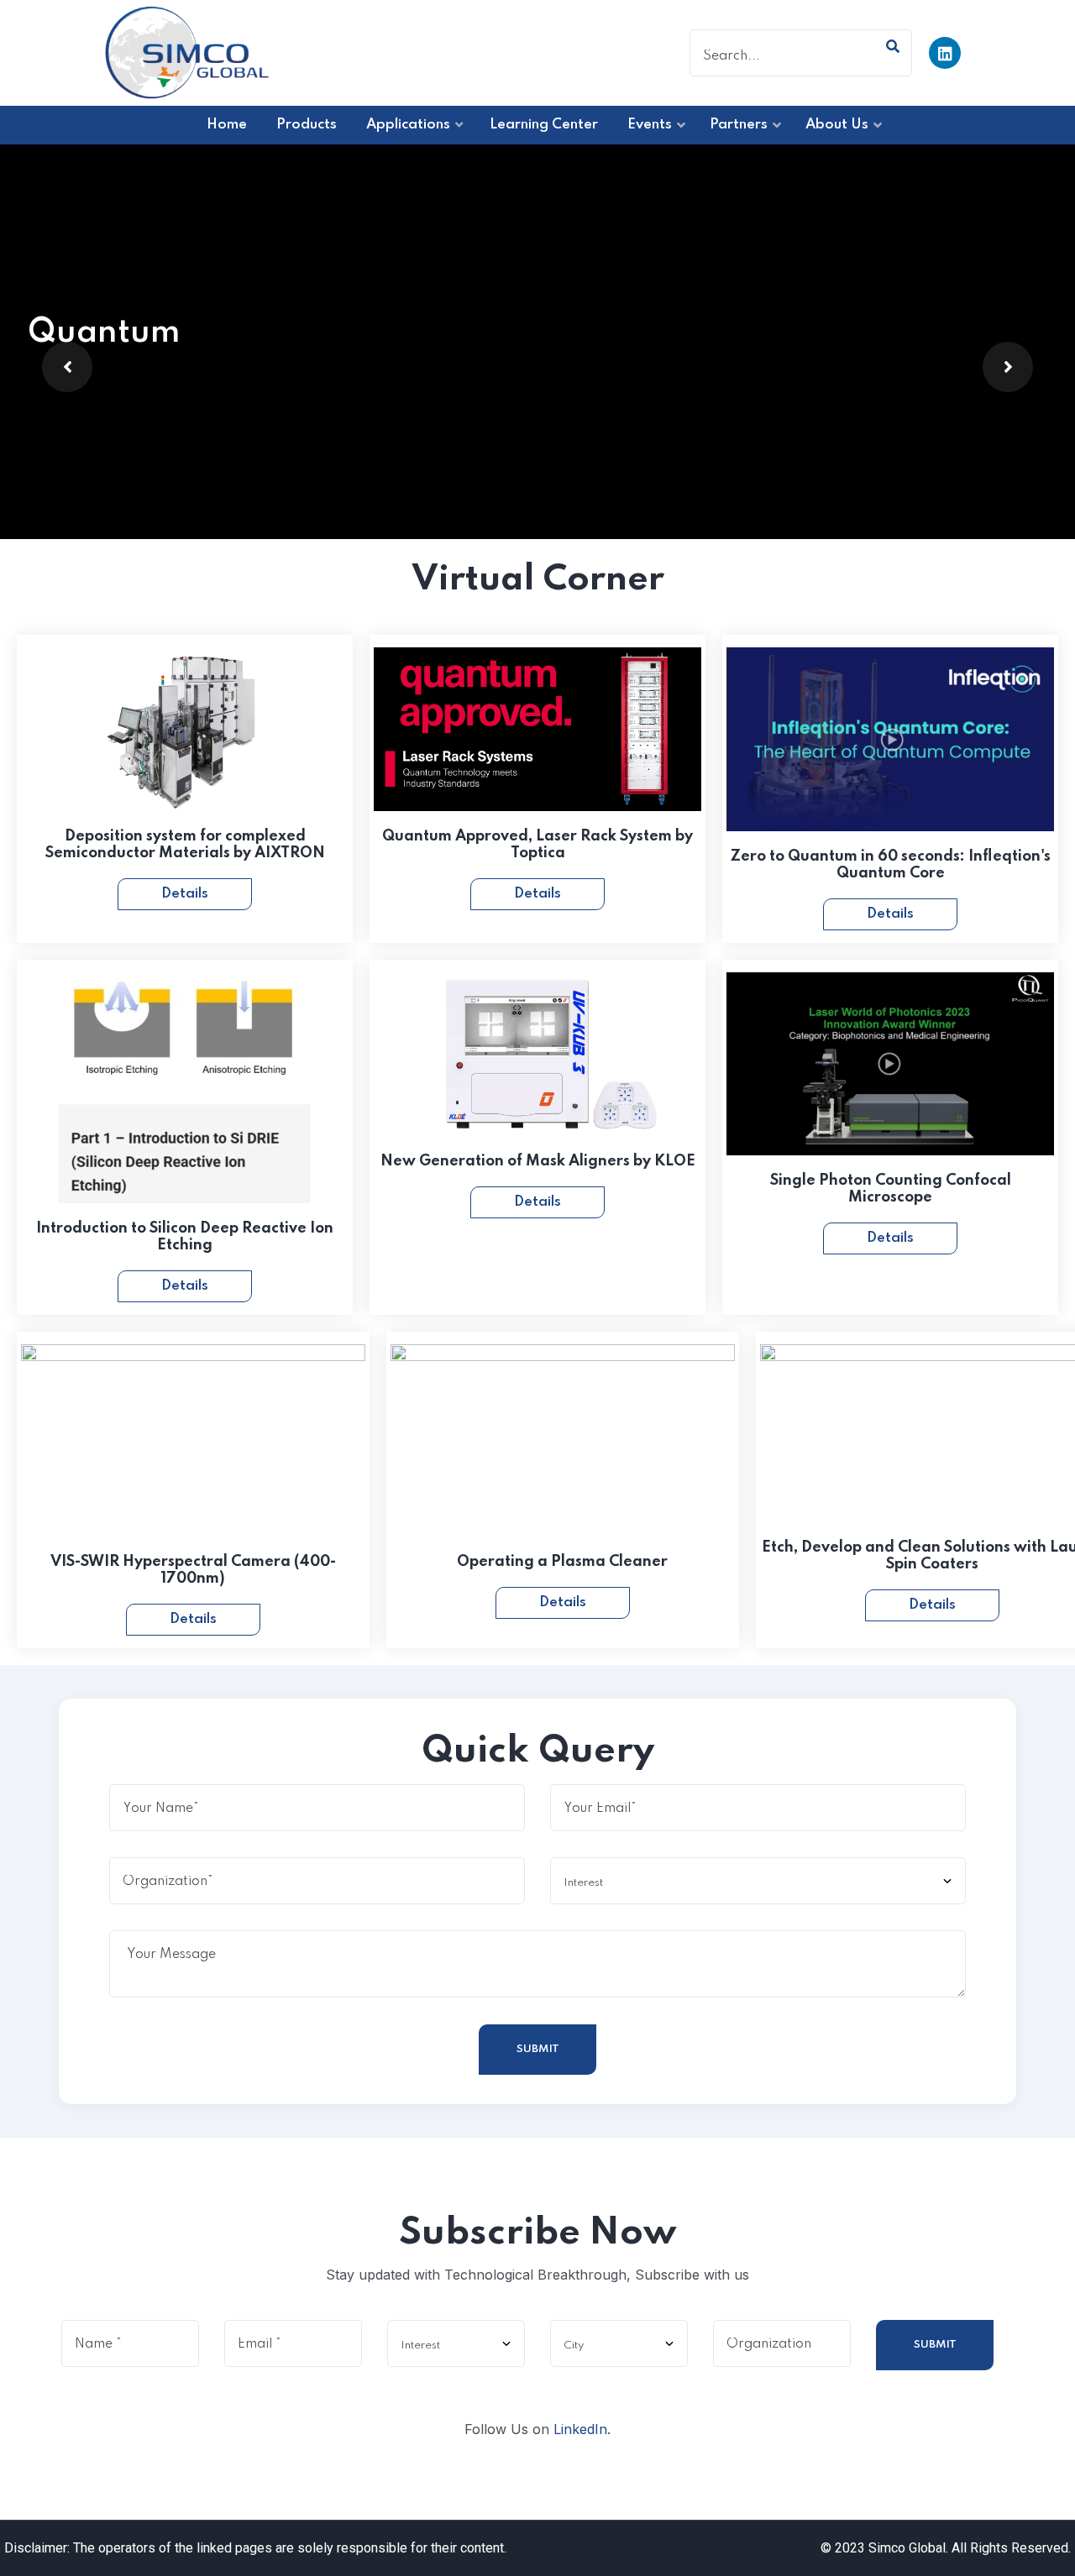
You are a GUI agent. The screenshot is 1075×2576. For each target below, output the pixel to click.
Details (185, 894)
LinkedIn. (582, 2429)
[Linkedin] (945, 53)
